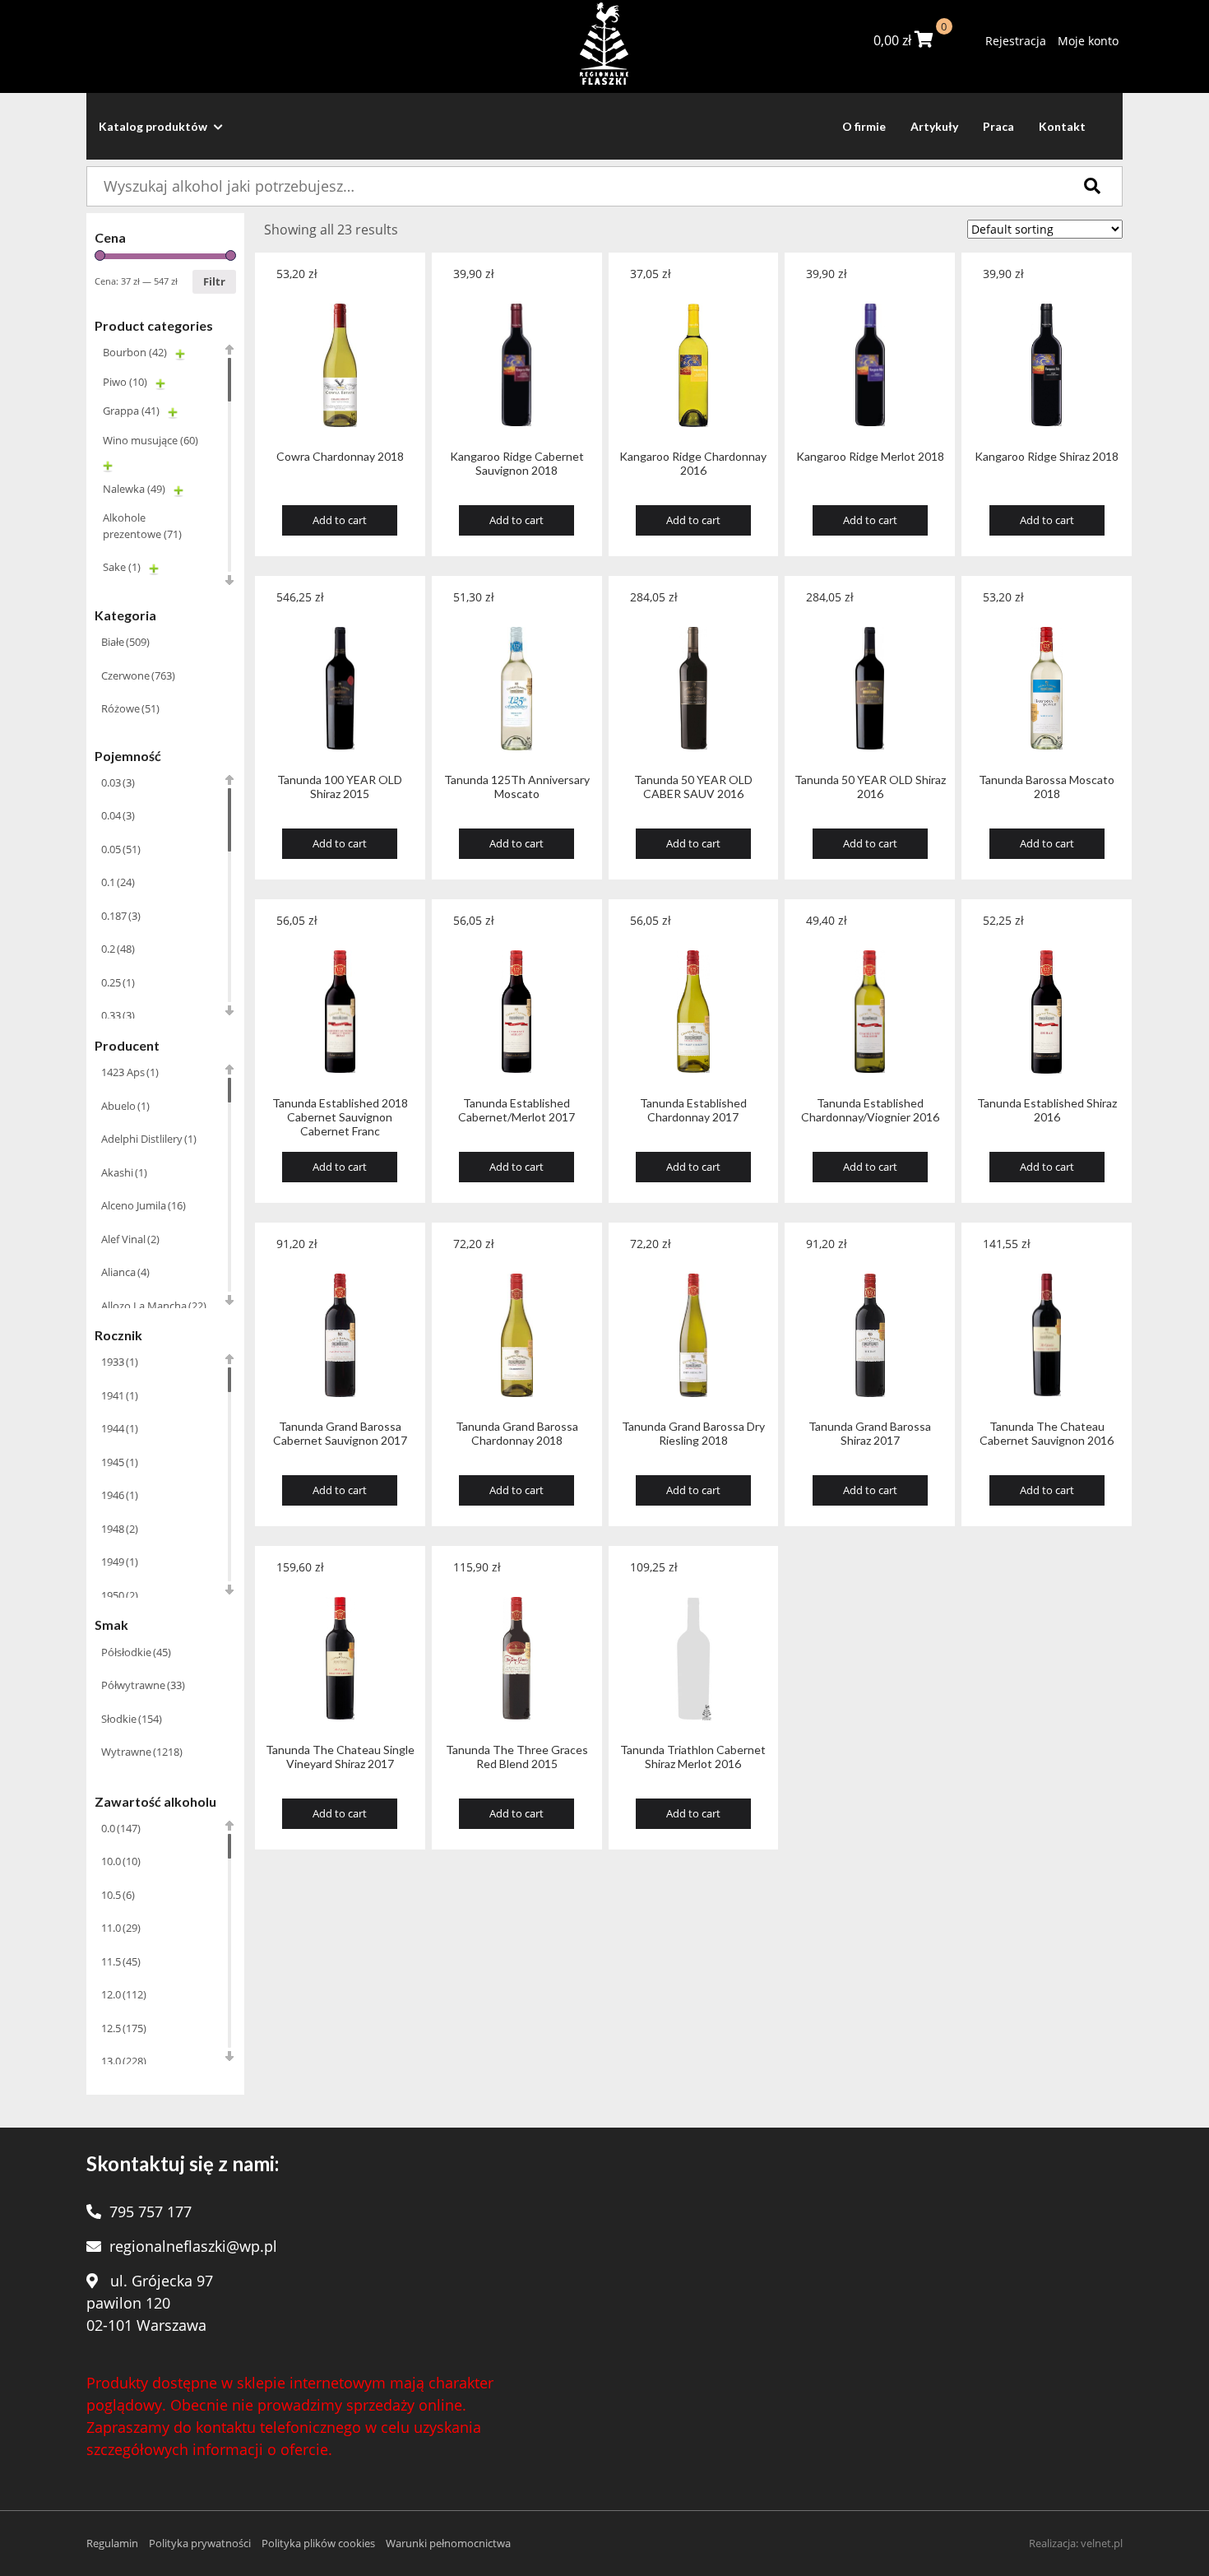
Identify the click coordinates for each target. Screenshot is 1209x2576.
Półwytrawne (143, 1685)
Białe (125, 642)
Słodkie (132, 1719)
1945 (120, 1462)
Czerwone (138, 675)
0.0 (121, 1828)
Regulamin (112, 2543)
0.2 (118, 949)
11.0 (121, 1928)
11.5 (121, 1961)
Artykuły (934, 126)
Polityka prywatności (200, 2543)
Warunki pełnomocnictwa (448, 2543)
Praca (998, 126)
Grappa (131, 411)
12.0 (124, 1994)
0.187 (121, 916)
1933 (120, 1362)
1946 (120, 1495)
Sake (122, 567)
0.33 (118, 1015)
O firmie (864, 126)
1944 (120, 1428)
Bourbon (135, 352)
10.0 (121, 1861)
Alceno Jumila (144, 1205)
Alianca (125, 1272)
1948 (120, 1529)
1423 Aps (130, 1072)
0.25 (118, 982)
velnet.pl (1102, 2543)
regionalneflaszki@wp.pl (193, 2246)
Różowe (130, 708)
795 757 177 (151, 2212)
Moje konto (1088, 41)
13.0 (124, 2061)
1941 (120, 1395)
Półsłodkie (136, 1652)
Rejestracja (1016, 41)
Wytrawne (142, 1752)
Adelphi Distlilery (149, 1139)
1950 (120, 1595)
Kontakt (1062, 126)
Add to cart (340, 520)
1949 (120, 1562)
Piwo (125, 382)
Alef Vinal (130, 1239)
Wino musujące (151, 440)
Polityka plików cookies (318, 2543)
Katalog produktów (154, 126)
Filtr (214, 281)
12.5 (124, 2028)
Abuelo (125, 1106)
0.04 (118, 815)
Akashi (124, 1172)
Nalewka (134, 489)
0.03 (118, 782)
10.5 (118, 1895)
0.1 (118, 882)
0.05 (121, 849)
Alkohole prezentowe (142, 526)
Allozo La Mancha (154, 1306)
